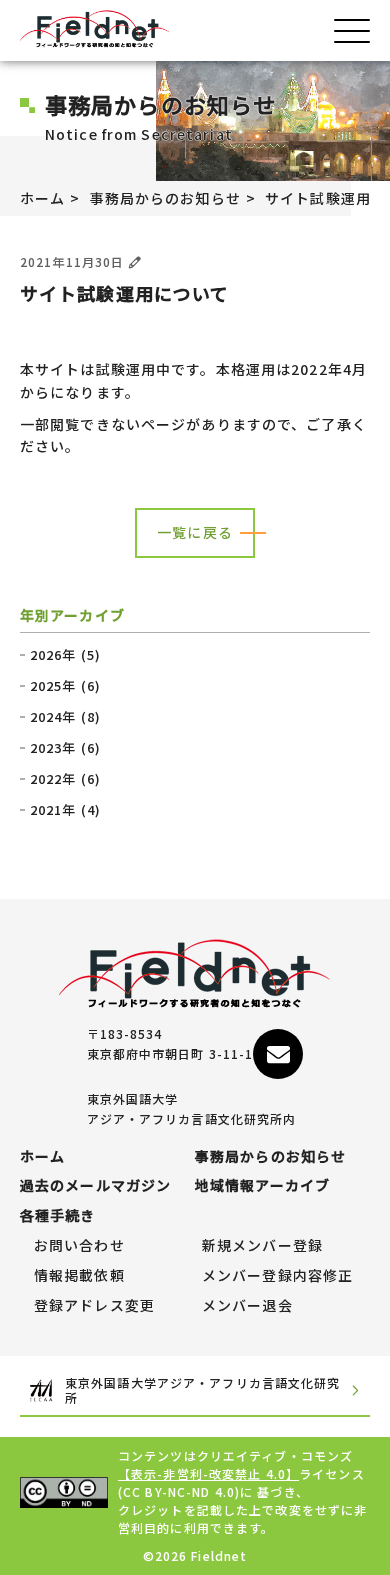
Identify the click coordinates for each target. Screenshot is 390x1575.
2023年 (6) (65, 748)
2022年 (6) (65, 779)
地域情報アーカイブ (262, 1186)
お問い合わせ (79, 1246)
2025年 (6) (65, 686)
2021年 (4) (65, 810)
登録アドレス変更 (94, 1306)
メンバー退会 (247, 1306)
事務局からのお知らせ (165, 198)
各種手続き (58, 1216)
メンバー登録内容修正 (277, 1276)
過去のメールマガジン (95, 1186)
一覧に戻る (195, 532)
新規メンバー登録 (262, 1246)
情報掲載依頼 (79, 1276)
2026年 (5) (65, 655)
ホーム (42, 198)
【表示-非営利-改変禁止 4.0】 (208, 1473)
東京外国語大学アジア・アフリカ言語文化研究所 (203, 1390)
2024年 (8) (65, 717)
